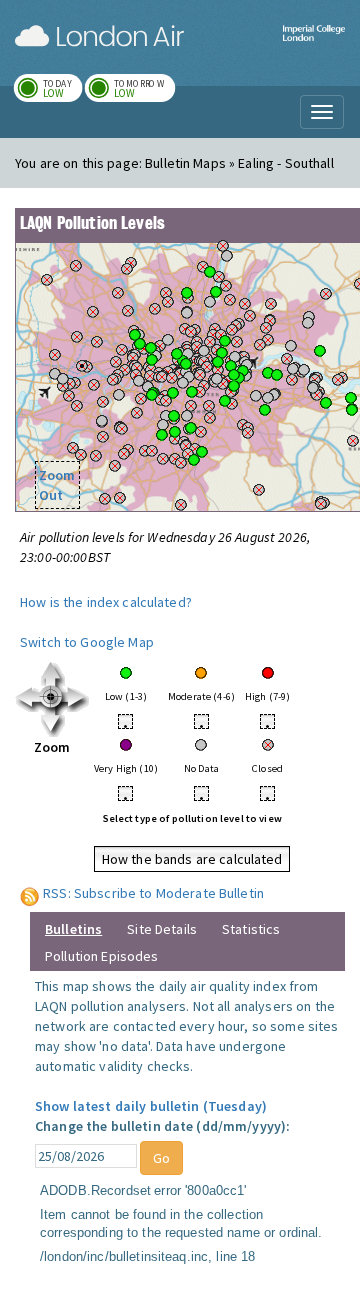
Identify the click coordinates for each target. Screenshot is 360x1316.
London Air (99, 36)
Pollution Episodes (102, 956)
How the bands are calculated (192, 859)
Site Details (162, 929)
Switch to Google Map (87, 642)
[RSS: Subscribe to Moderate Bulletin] (30, 893)
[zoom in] (52, 698)
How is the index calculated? (106, 602)
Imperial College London (314, 45)
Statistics (251, 929)
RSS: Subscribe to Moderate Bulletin (153, 893)
